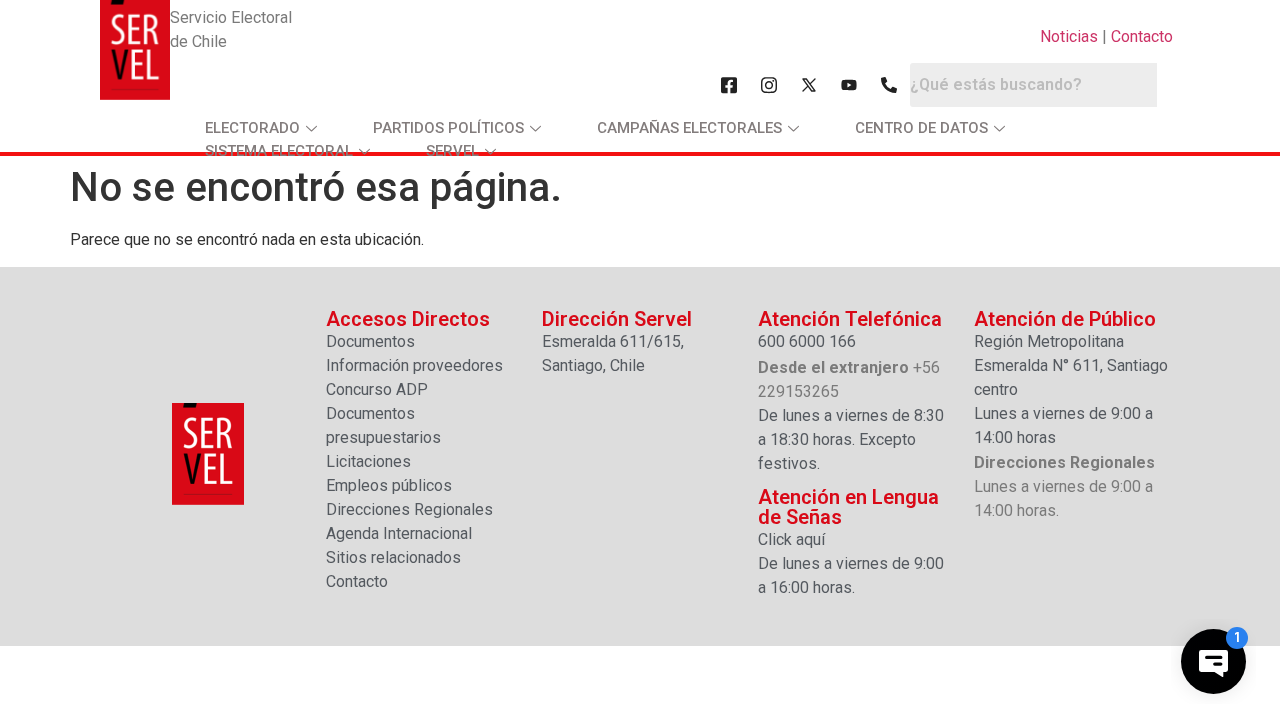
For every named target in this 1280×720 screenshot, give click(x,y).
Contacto (1142, 36)
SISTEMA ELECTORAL (279, 151)
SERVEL (452, 151)
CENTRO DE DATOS (921, 128)
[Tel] (889, 85)
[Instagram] (769, 85)
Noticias (1069, 36)
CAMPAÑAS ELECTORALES (689, 128)
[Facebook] (729, 85)
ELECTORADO (252, 128)
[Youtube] (849, 85)
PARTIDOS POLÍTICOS (448, 128)
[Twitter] (809, 85)
